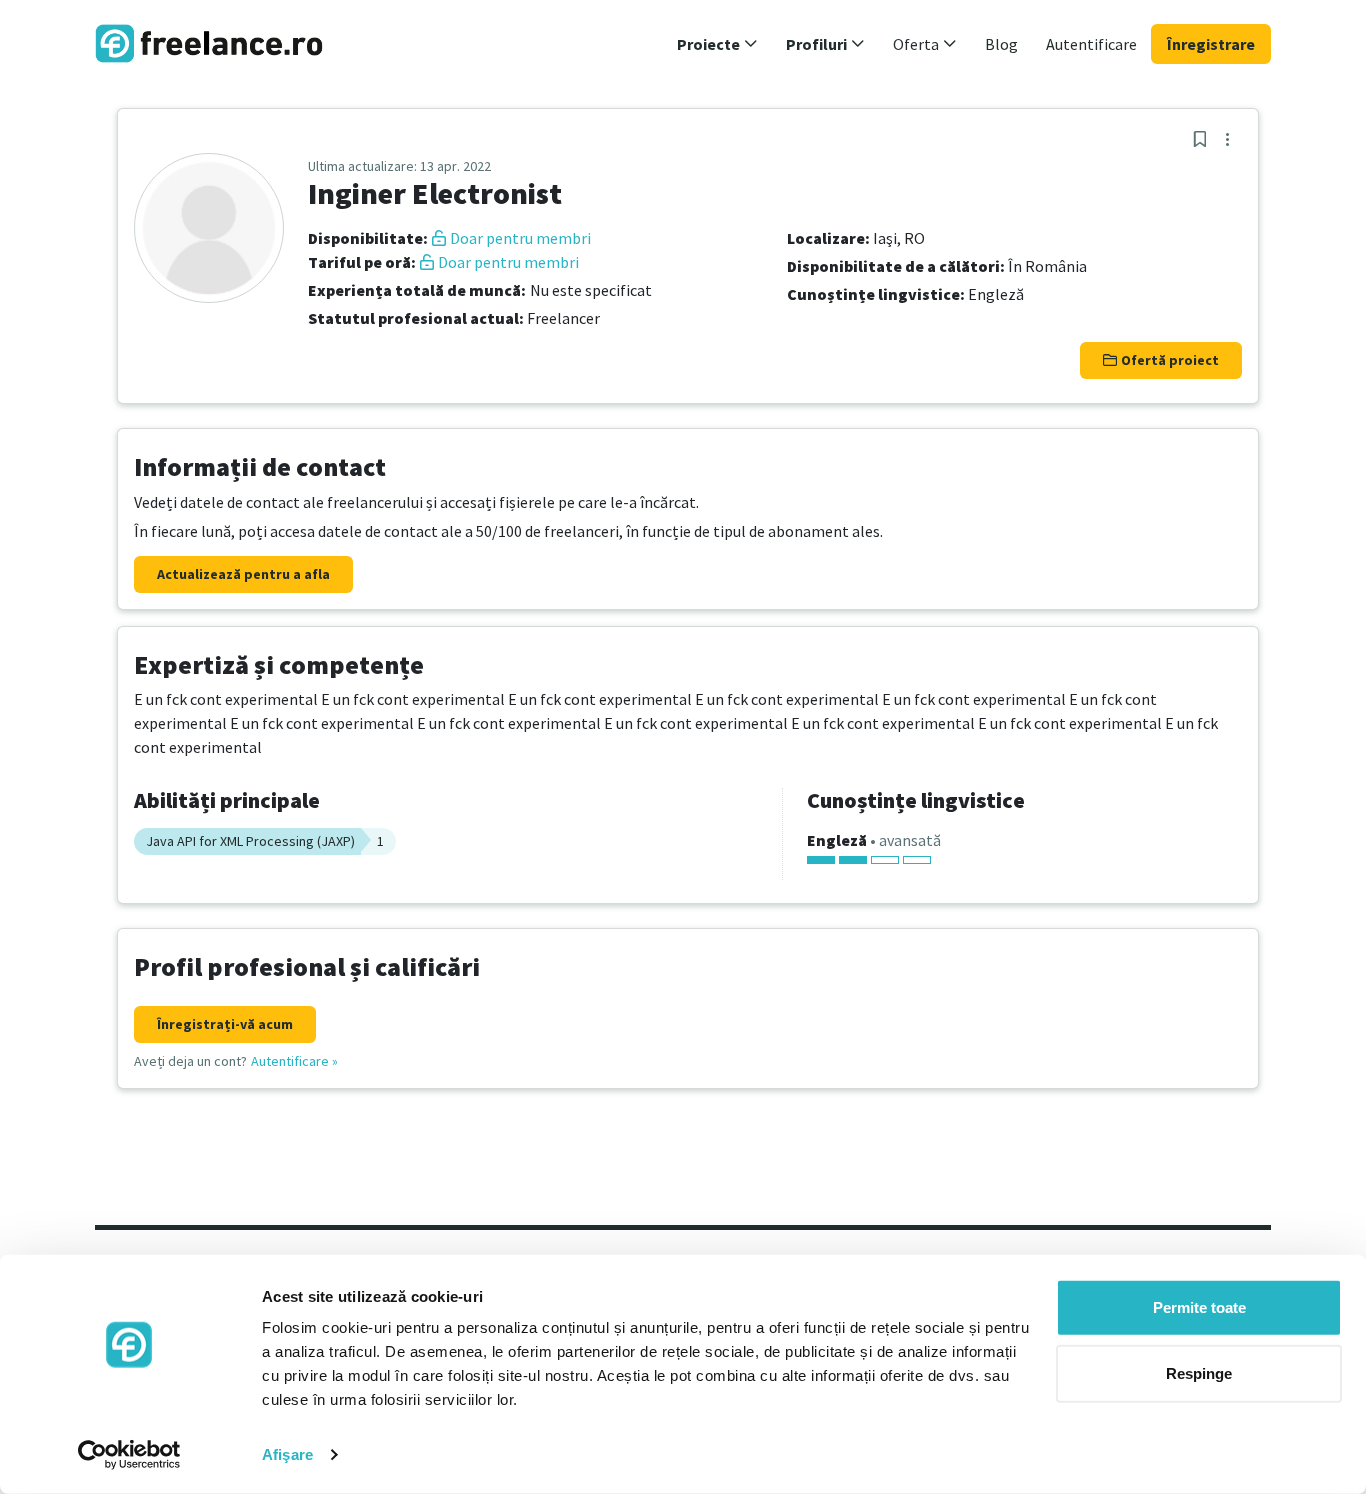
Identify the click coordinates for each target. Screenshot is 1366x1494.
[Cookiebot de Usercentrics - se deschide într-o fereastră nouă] (129, 1455)
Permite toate (1199, 1307)
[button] (717, 44)
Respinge (1199, 1372)
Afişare (287, 1454)
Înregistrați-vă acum (225, 1024)
